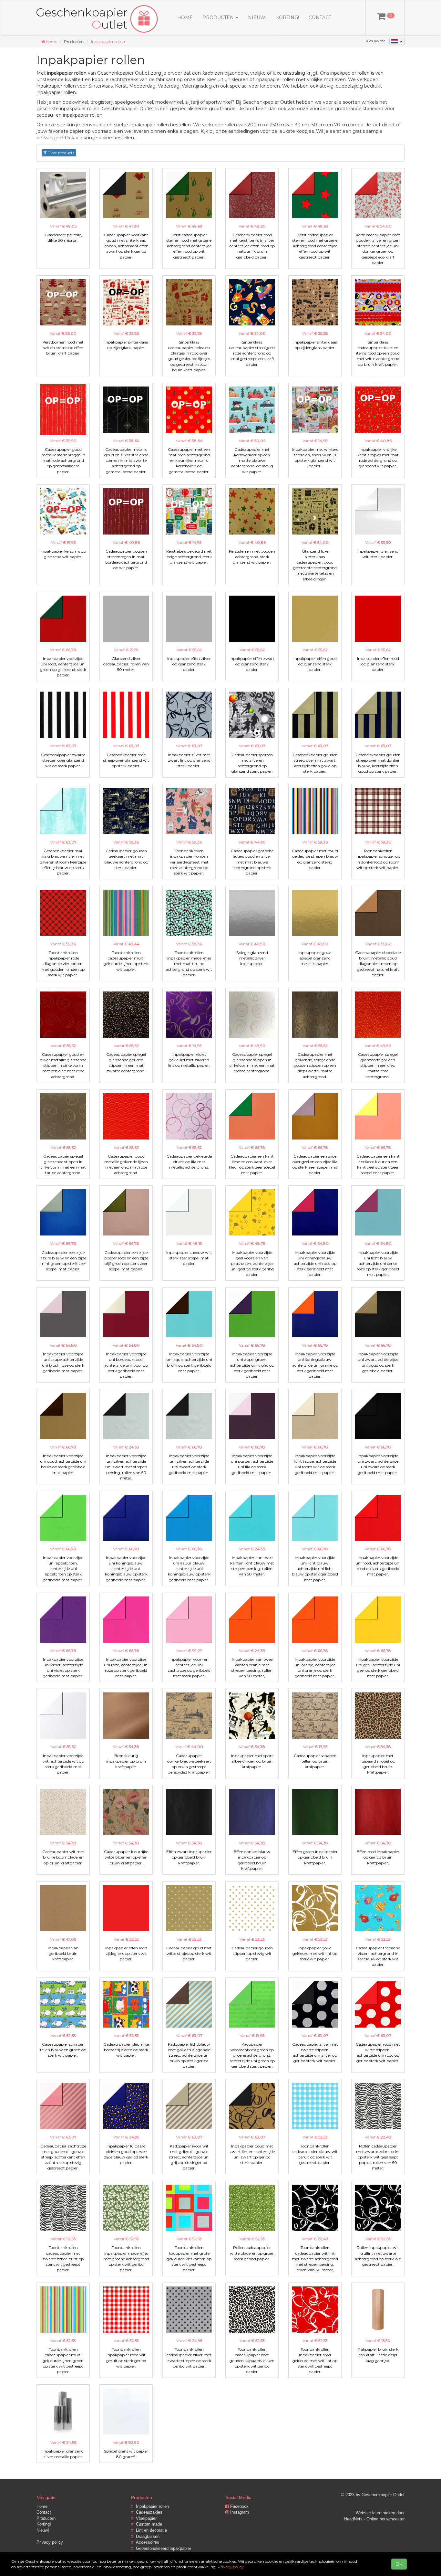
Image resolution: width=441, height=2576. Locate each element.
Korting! (287, 17)
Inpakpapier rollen (108, 42)
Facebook (239, 2506)
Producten (46, 2518)
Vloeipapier (145, 2518)
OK (399, 2564)
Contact (320, 17)
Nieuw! (257, 17)
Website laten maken (375, 2513)
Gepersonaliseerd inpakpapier (162, 2548)
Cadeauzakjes (148, 2512)
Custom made (148, 2524)
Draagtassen (146, 2536)
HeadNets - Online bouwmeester (374, 2519)
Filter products (60, 153)
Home (185, 17)
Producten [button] (219, 17)
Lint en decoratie (150, 2530)
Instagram (239, 2512)
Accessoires (146, 2542)
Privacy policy (50, 2542)
